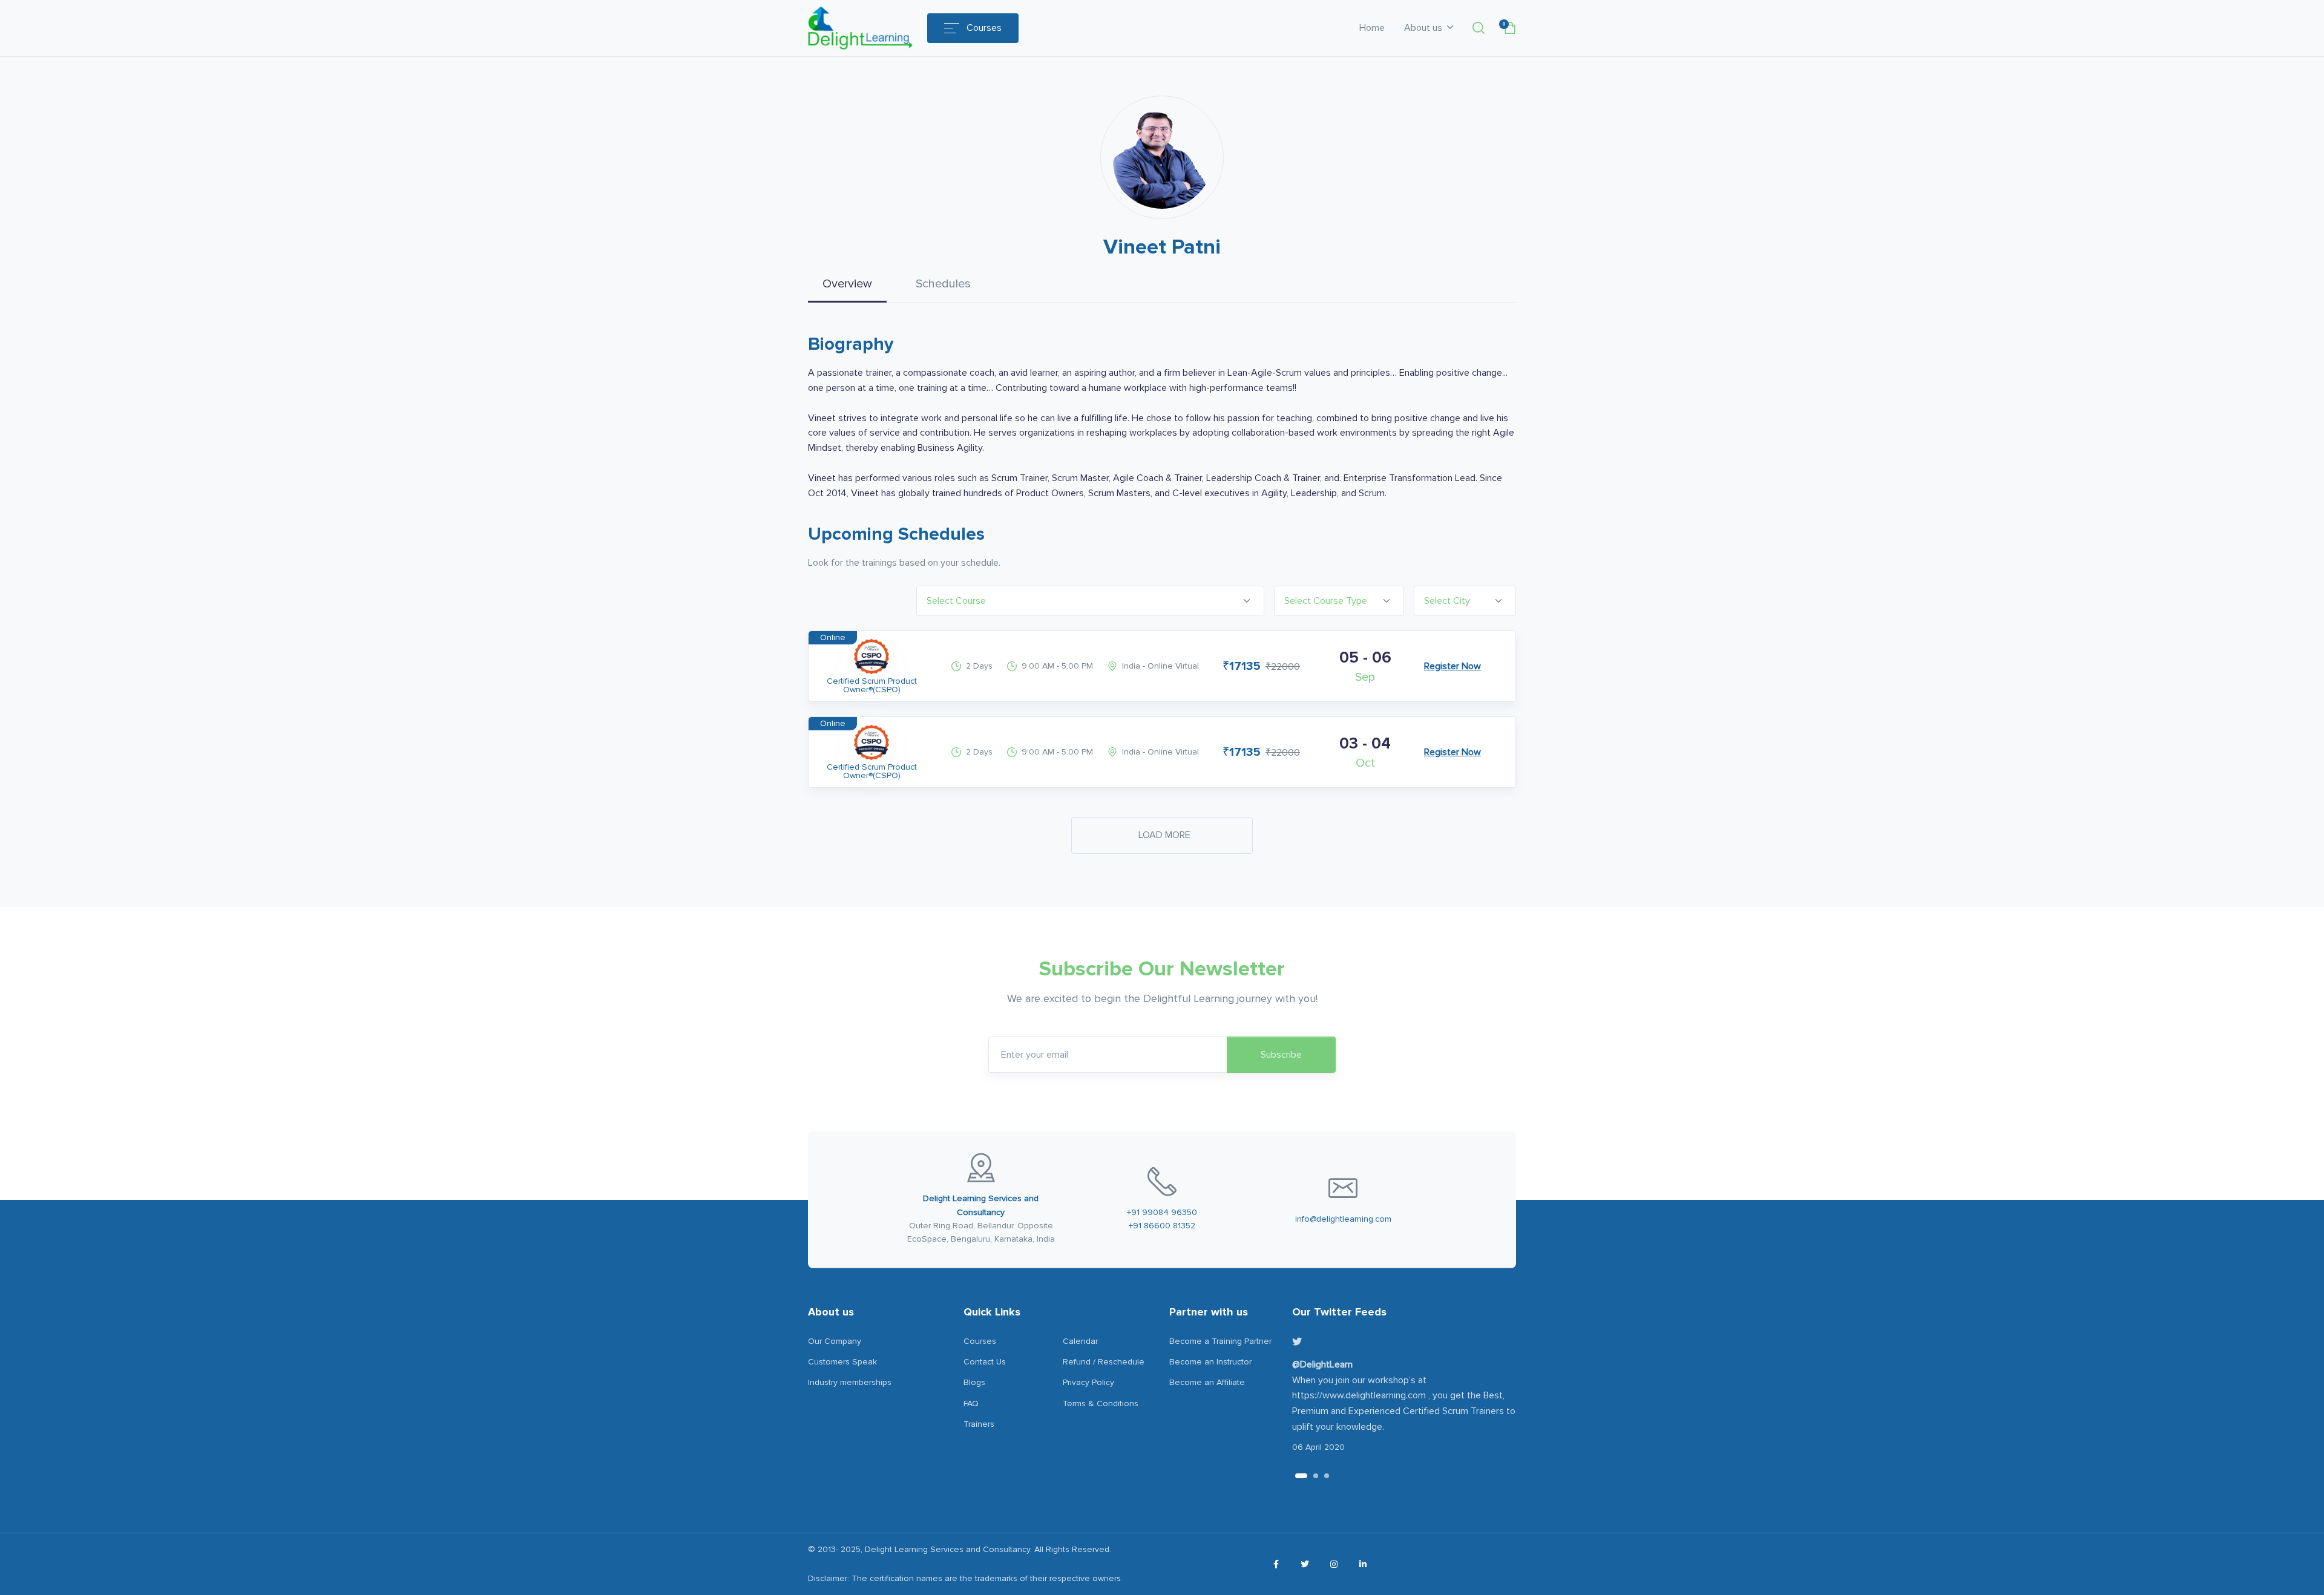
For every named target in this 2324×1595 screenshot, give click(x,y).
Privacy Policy (1088, 1382)
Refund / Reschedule (1104, 1362)
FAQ (971, 1403)
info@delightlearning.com (1343, 1219)
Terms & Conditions (1101, 1403)
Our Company (835, 1341)
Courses (984, 28)
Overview (847, 284)
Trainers (979, 1424)
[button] (1479, 28)
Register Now (1452, 666)
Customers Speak (842, 1362)
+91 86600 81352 (1162, 1226)
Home (1372, 28)
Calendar (1080, 1341)
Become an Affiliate (1207, 1382)
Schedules (943, 284)
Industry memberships (850, 1382)
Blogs (974, 1382)
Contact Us (985, 1362)
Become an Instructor (1210, 1362)
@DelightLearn (1322, 1364)
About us (1424, 28)
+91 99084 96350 (1162, 1212)
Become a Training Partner (1220, 1341)
